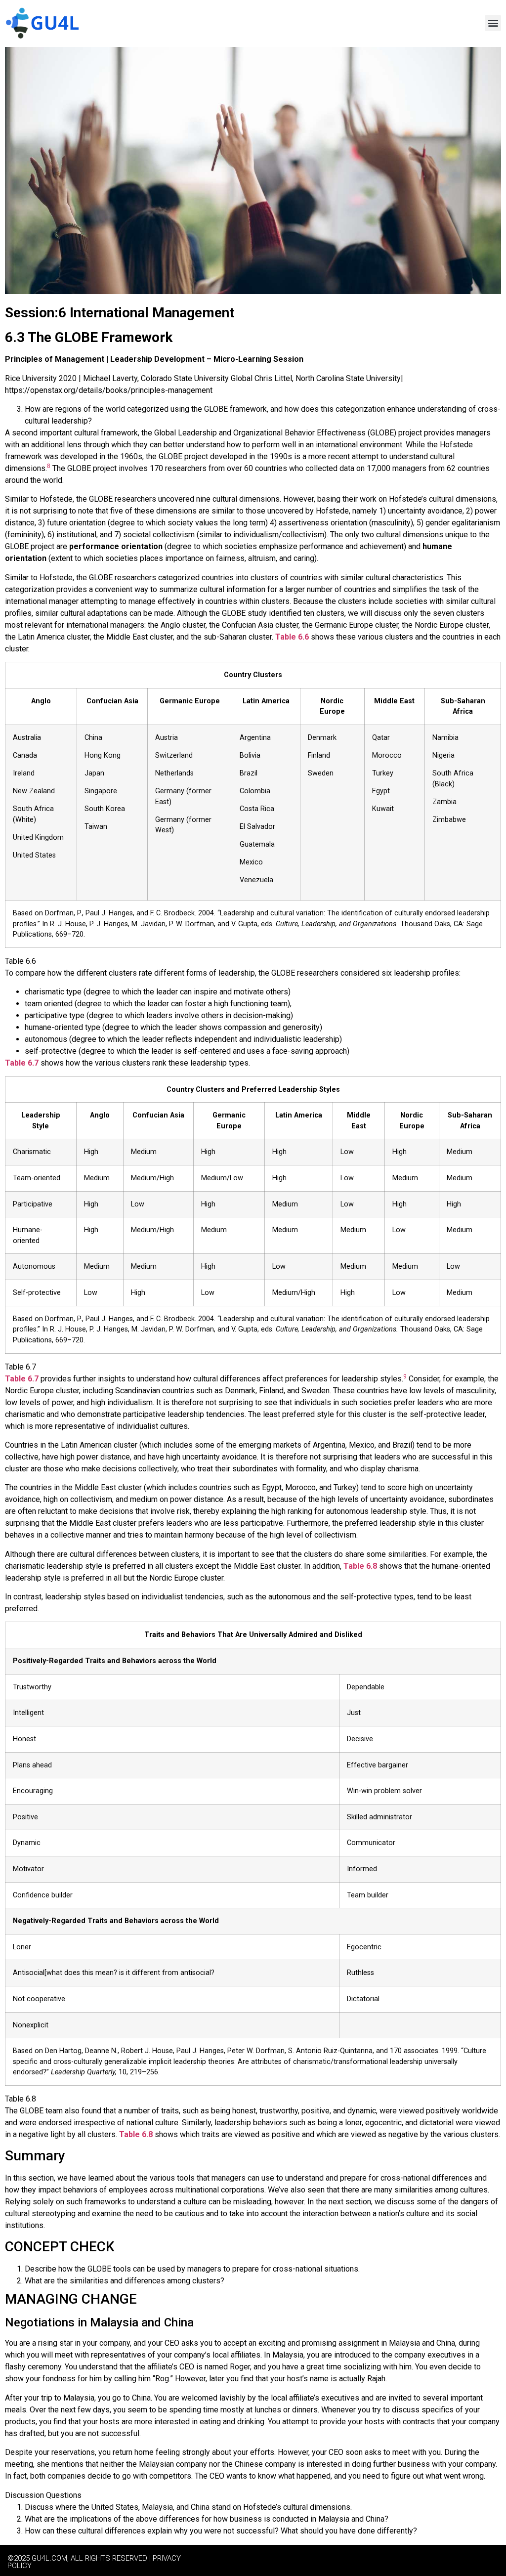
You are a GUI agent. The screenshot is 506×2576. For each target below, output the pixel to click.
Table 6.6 (292, 637)
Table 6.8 (360, 1566)
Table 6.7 (22, 1063)
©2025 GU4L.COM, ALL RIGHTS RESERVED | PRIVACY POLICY (94, 2562)
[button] (493, 23)
